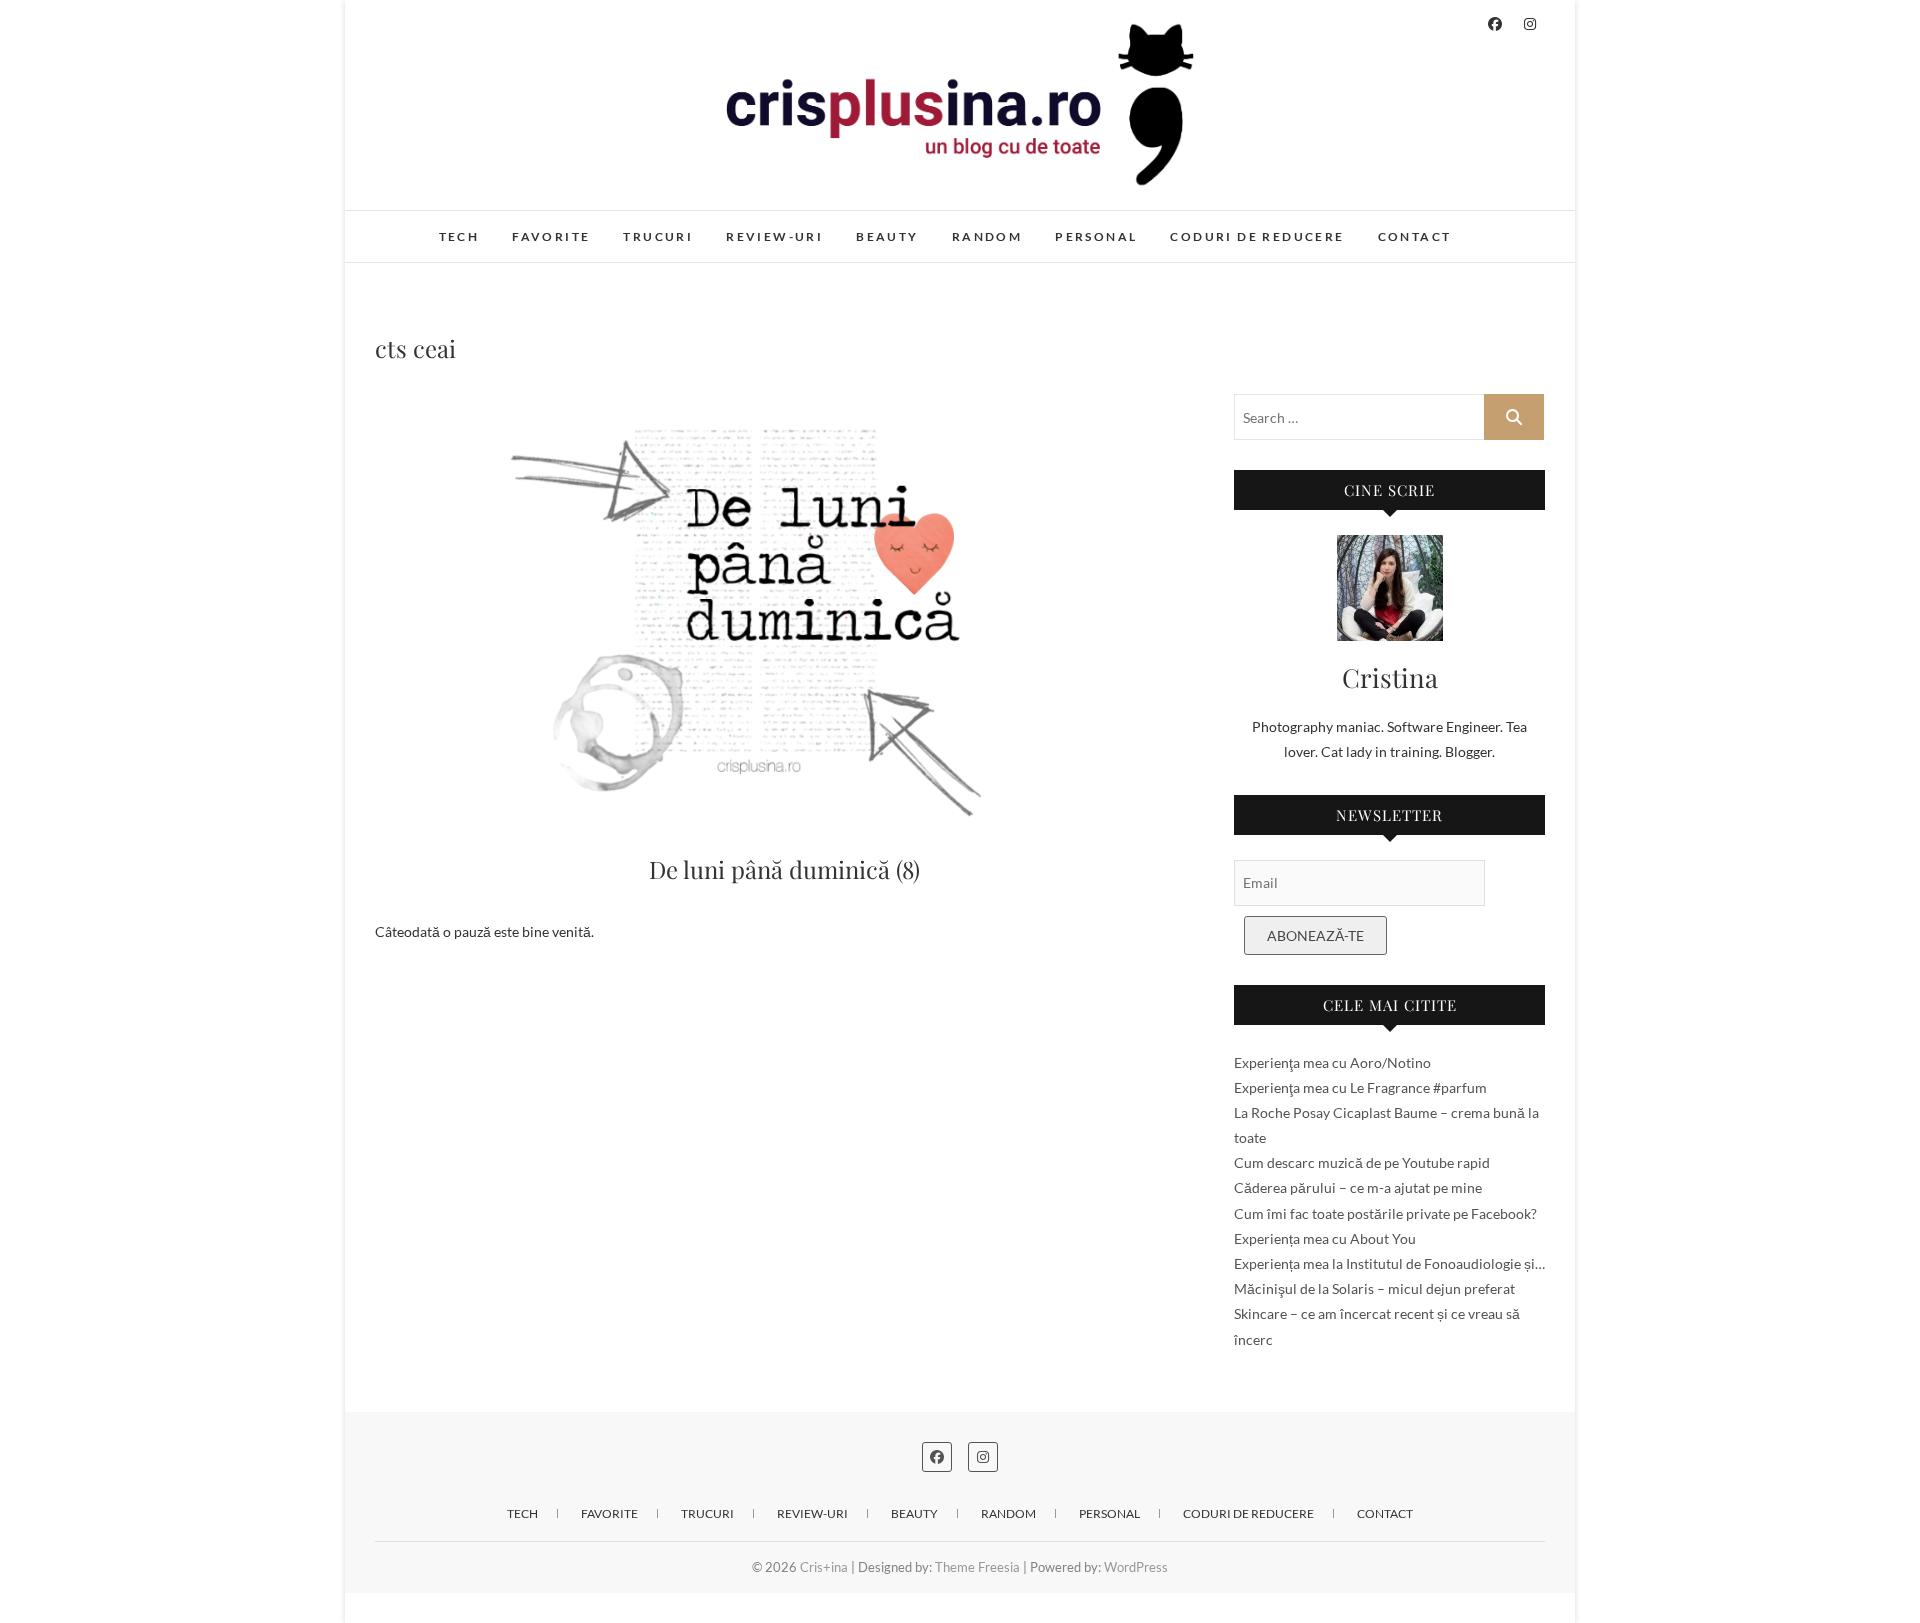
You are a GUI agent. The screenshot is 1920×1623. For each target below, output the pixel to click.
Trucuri (658, 236)
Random (987, 236)
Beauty (887, 236)
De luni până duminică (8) (784, 869)
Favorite (551, 236)
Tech (459, 236)
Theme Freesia (977, 1567)
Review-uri (774, 236)
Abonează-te (1315, 935)
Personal (1096, 236)
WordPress (1136, 1567)
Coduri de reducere (1257, 236)
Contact (1415, 236)
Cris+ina (421, 226)
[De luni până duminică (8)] (784, 609)
